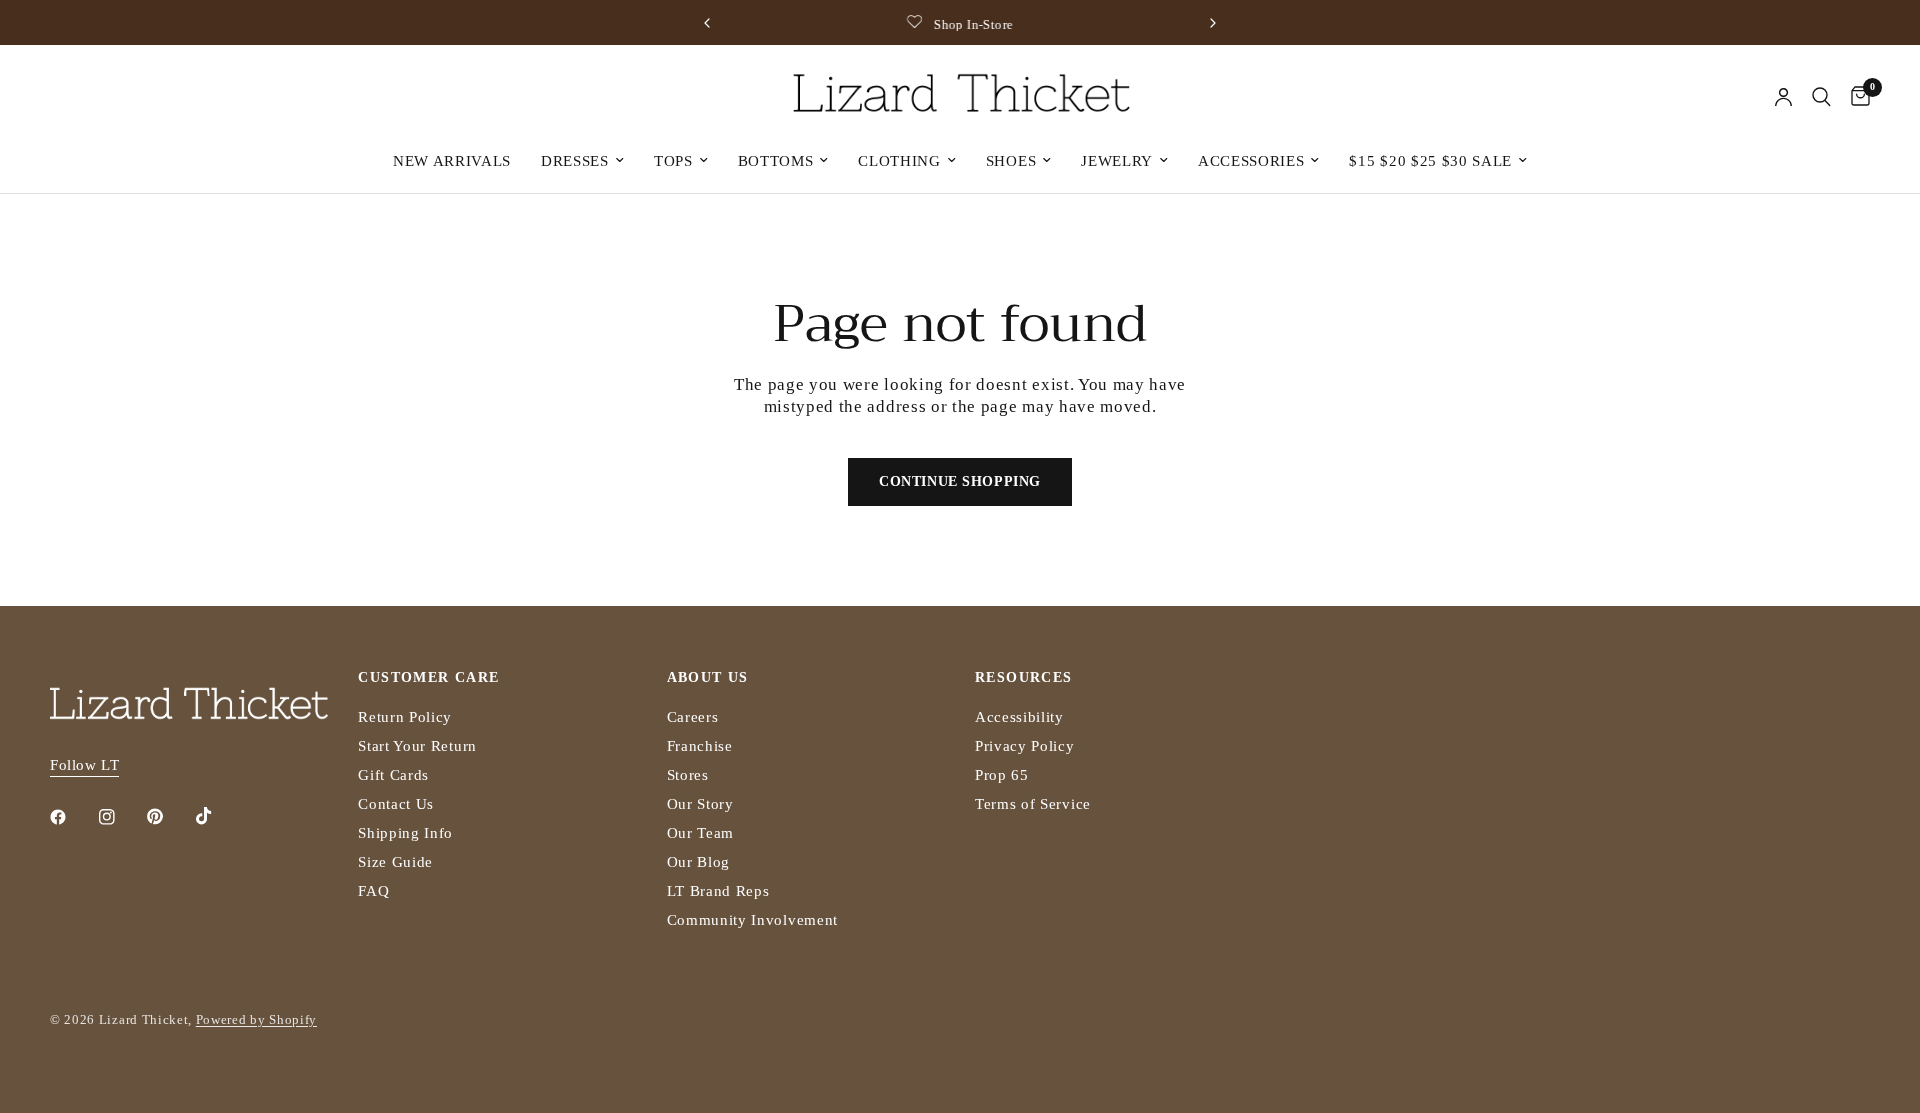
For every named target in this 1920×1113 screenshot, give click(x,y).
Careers (693, 717)
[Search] (1821, 97)
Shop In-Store (973, 24)
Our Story (700, 804)
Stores (688, 775)
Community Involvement (752, 920)
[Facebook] (72, 817)
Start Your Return (417, 746)
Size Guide (395, 862)
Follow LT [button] (84, 765)
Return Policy (405, 717)
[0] (1855, 97)
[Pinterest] (169, 817)
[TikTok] (218, 816)
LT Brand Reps (718, 891)
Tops (673, 161)
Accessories (1251, 161)
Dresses (575, 161)
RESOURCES (1024, 678)
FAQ (373, 891)
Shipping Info (405, 833)
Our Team (700, 833)
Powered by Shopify (256, 1019)
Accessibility (1019, 717)
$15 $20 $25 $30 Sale (1430, 161)
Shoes (1011, 161)
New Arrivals (452, 161)
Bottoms (776, 161)
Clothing (899, 161)
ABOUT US (708, 678)
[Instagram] (121, 817)
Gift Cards (393, 775)
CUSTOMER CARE (428, 678)
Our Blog (698, 862)
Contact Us (396, 804)
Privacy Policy (1025, 746)
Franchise (700, 746)
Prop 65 (1002, 775)
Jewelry (1117, 161)
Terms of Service (1033, 804)
